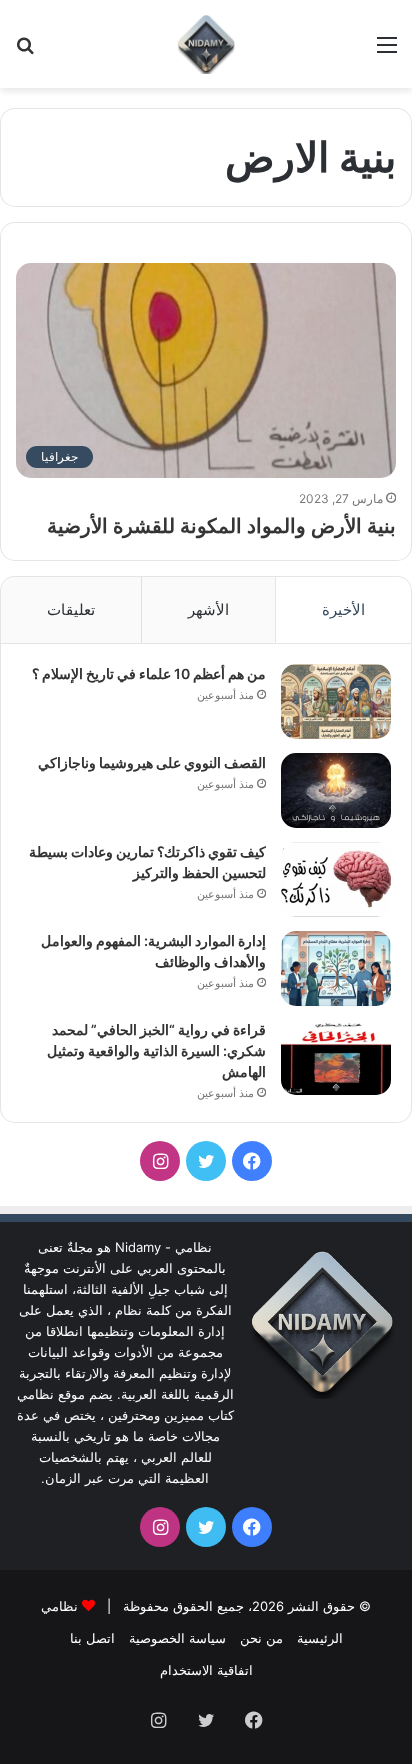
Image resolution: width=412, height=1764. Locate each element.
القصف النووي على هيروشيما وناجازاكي (152, 762)
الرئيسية (320, 1638)
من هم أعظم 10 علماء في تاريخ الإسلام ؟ (149, 673)
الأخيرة (343, 609)
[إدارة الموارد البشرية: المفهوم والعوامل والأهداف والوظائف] (336, 968)
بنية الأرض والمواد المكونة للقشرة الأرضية (221, 526)
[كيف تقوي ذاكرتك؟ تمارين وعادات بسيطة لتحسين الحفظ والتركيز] (336, 879)
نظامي (59, 1606)
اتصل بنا (92, 1638)
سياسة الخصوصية (177, 1638)
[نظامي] (206, 44)
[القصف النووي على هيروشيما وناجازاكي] (336, 790)
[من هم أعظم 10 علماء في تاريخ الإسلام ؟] (336, 701)
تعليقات (71, 609)
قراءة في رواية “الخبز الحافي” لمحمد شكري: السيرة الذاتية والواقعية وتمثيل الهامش (156, 1050)
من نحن (261, 1638)
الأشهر (208, 609)
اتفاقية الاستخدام (206, 1670)
